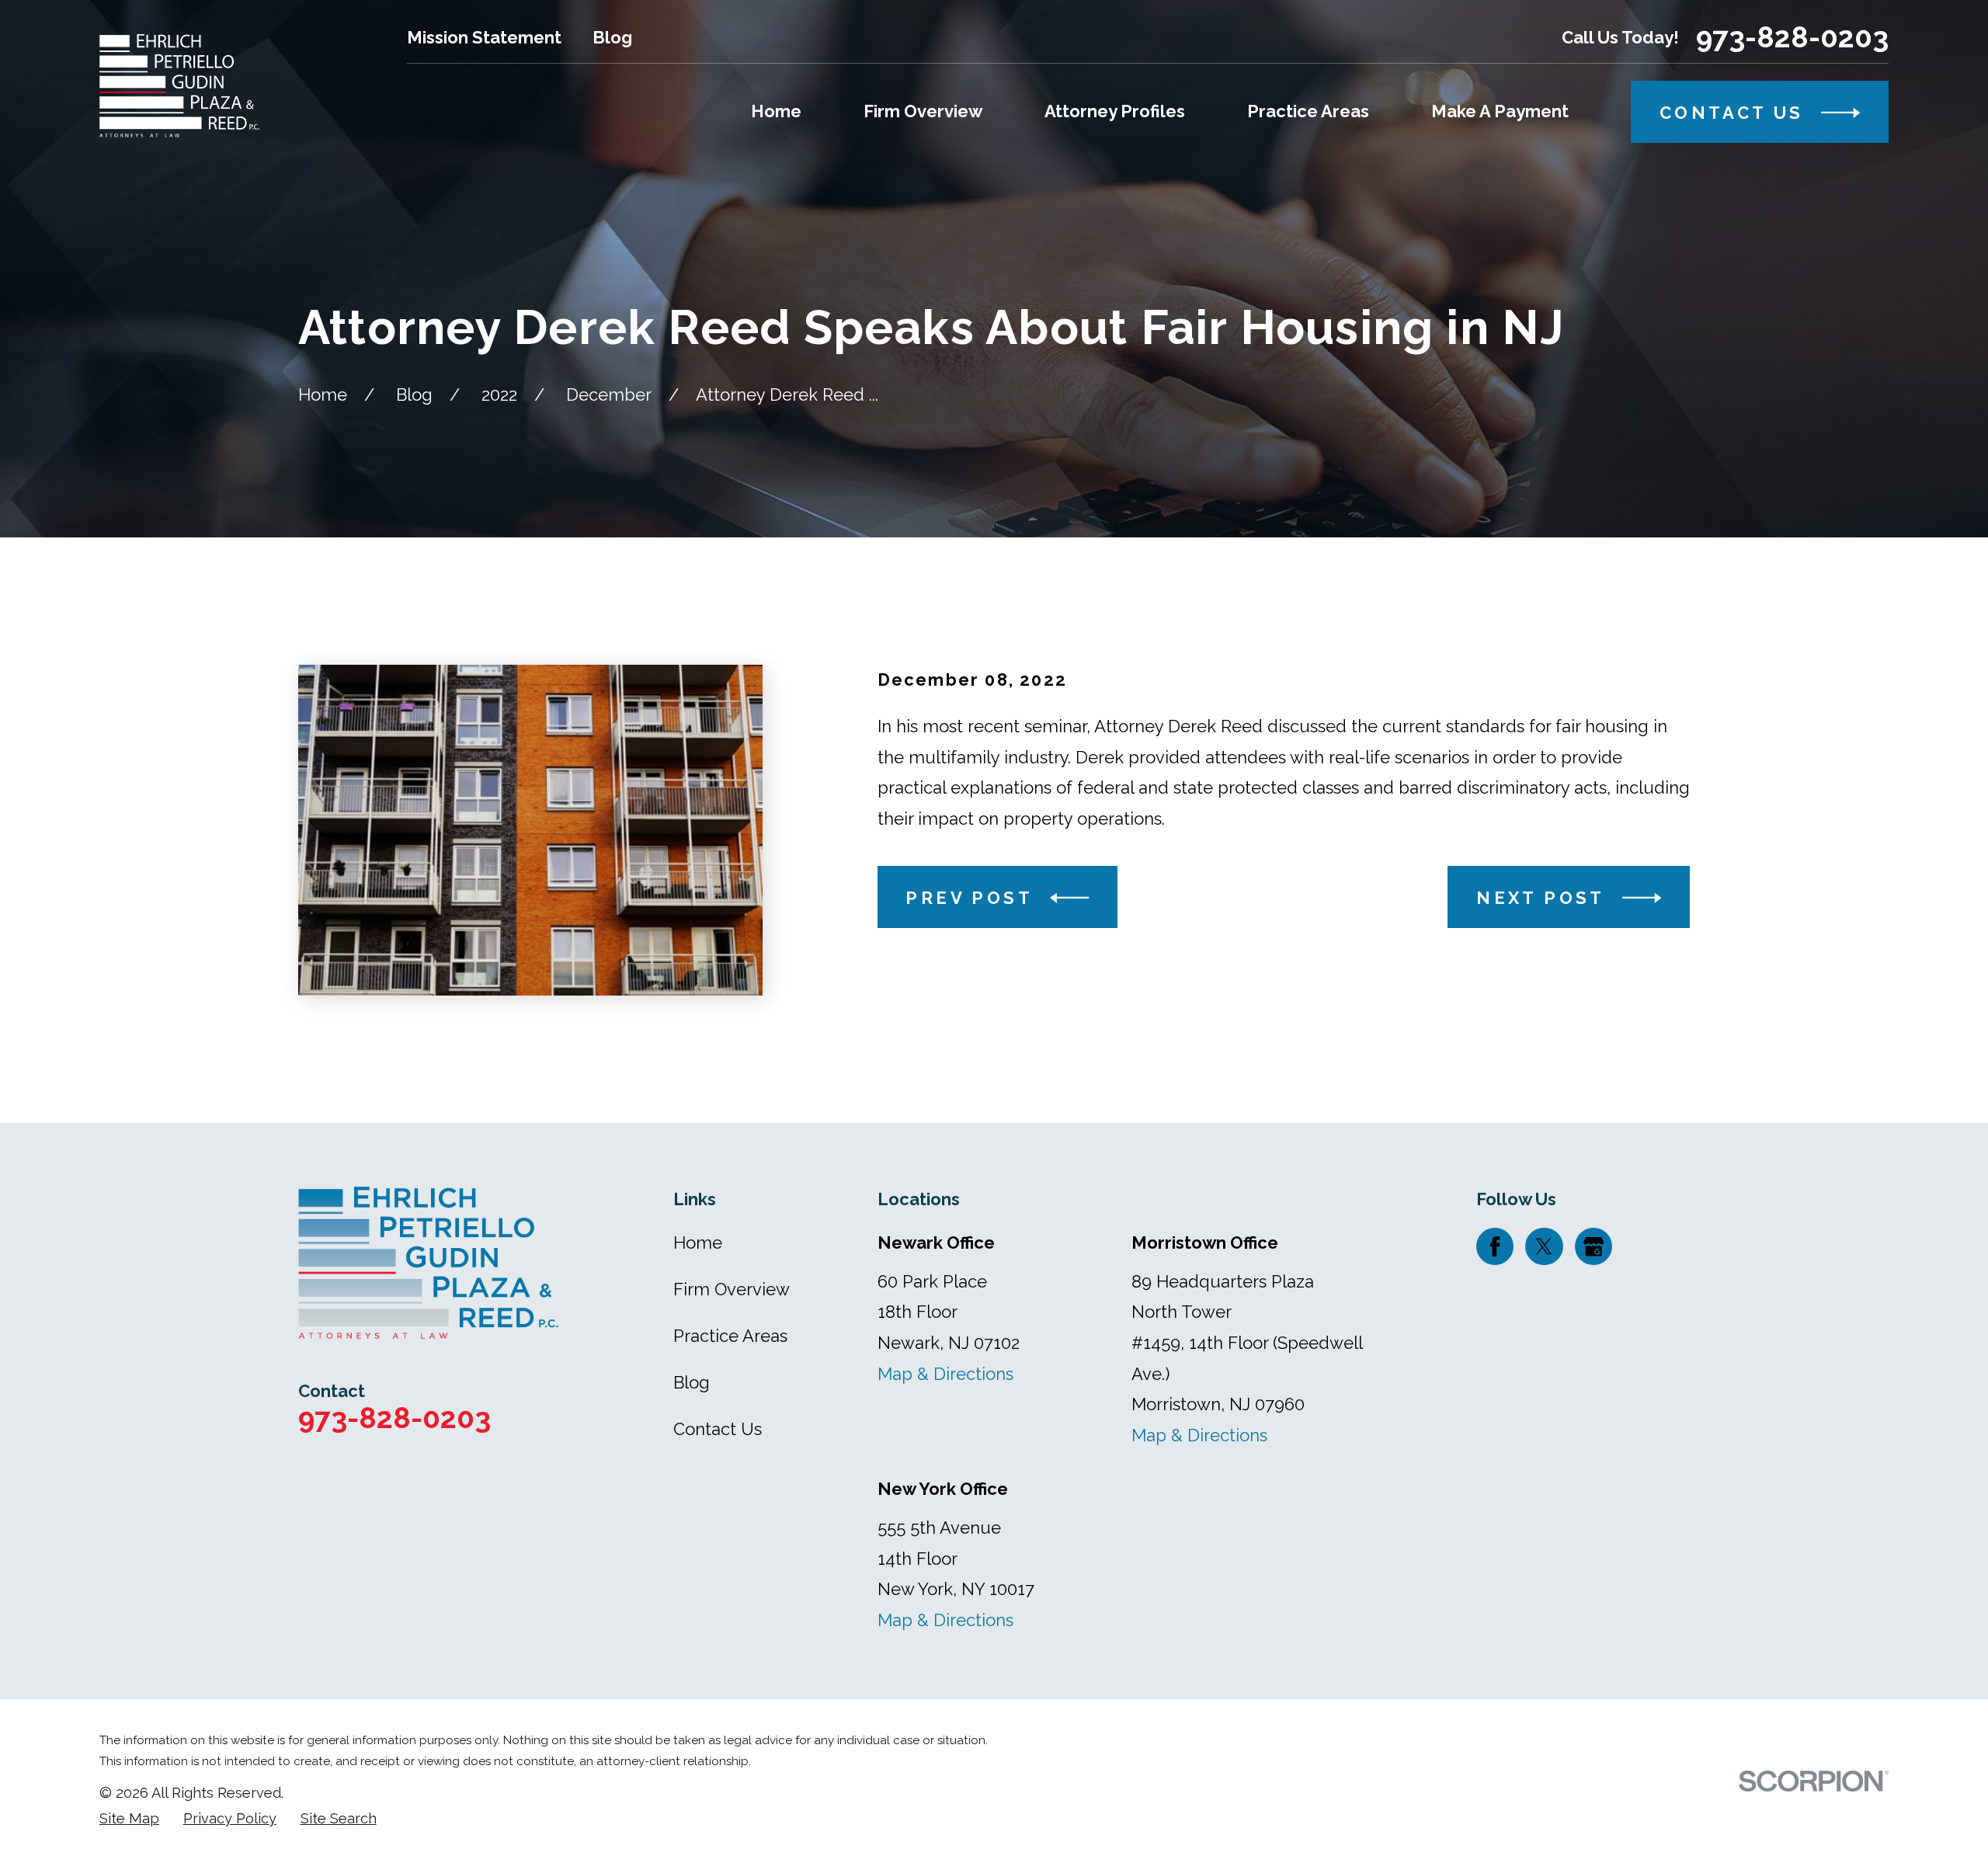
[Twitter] (1544, 1246)
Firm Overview (732, 1289)
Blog (612, 37)
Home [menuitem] (776, 111)
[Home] (179, 86)
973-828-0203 (1792, 38)
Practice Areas (730, 1336)
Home (698, 1243)
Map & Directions (945, 1374)
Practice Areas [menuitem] (1308, 111)
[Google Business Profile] (1594, 1246)
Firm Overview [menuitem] (923, 111)
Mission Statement (484, 37)
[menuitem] (129, 1819)
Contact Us (718, 1429)
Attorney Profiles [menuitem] (1115, 111)
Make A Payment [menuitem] (1500, 111)
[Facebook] (1495, 1246)
